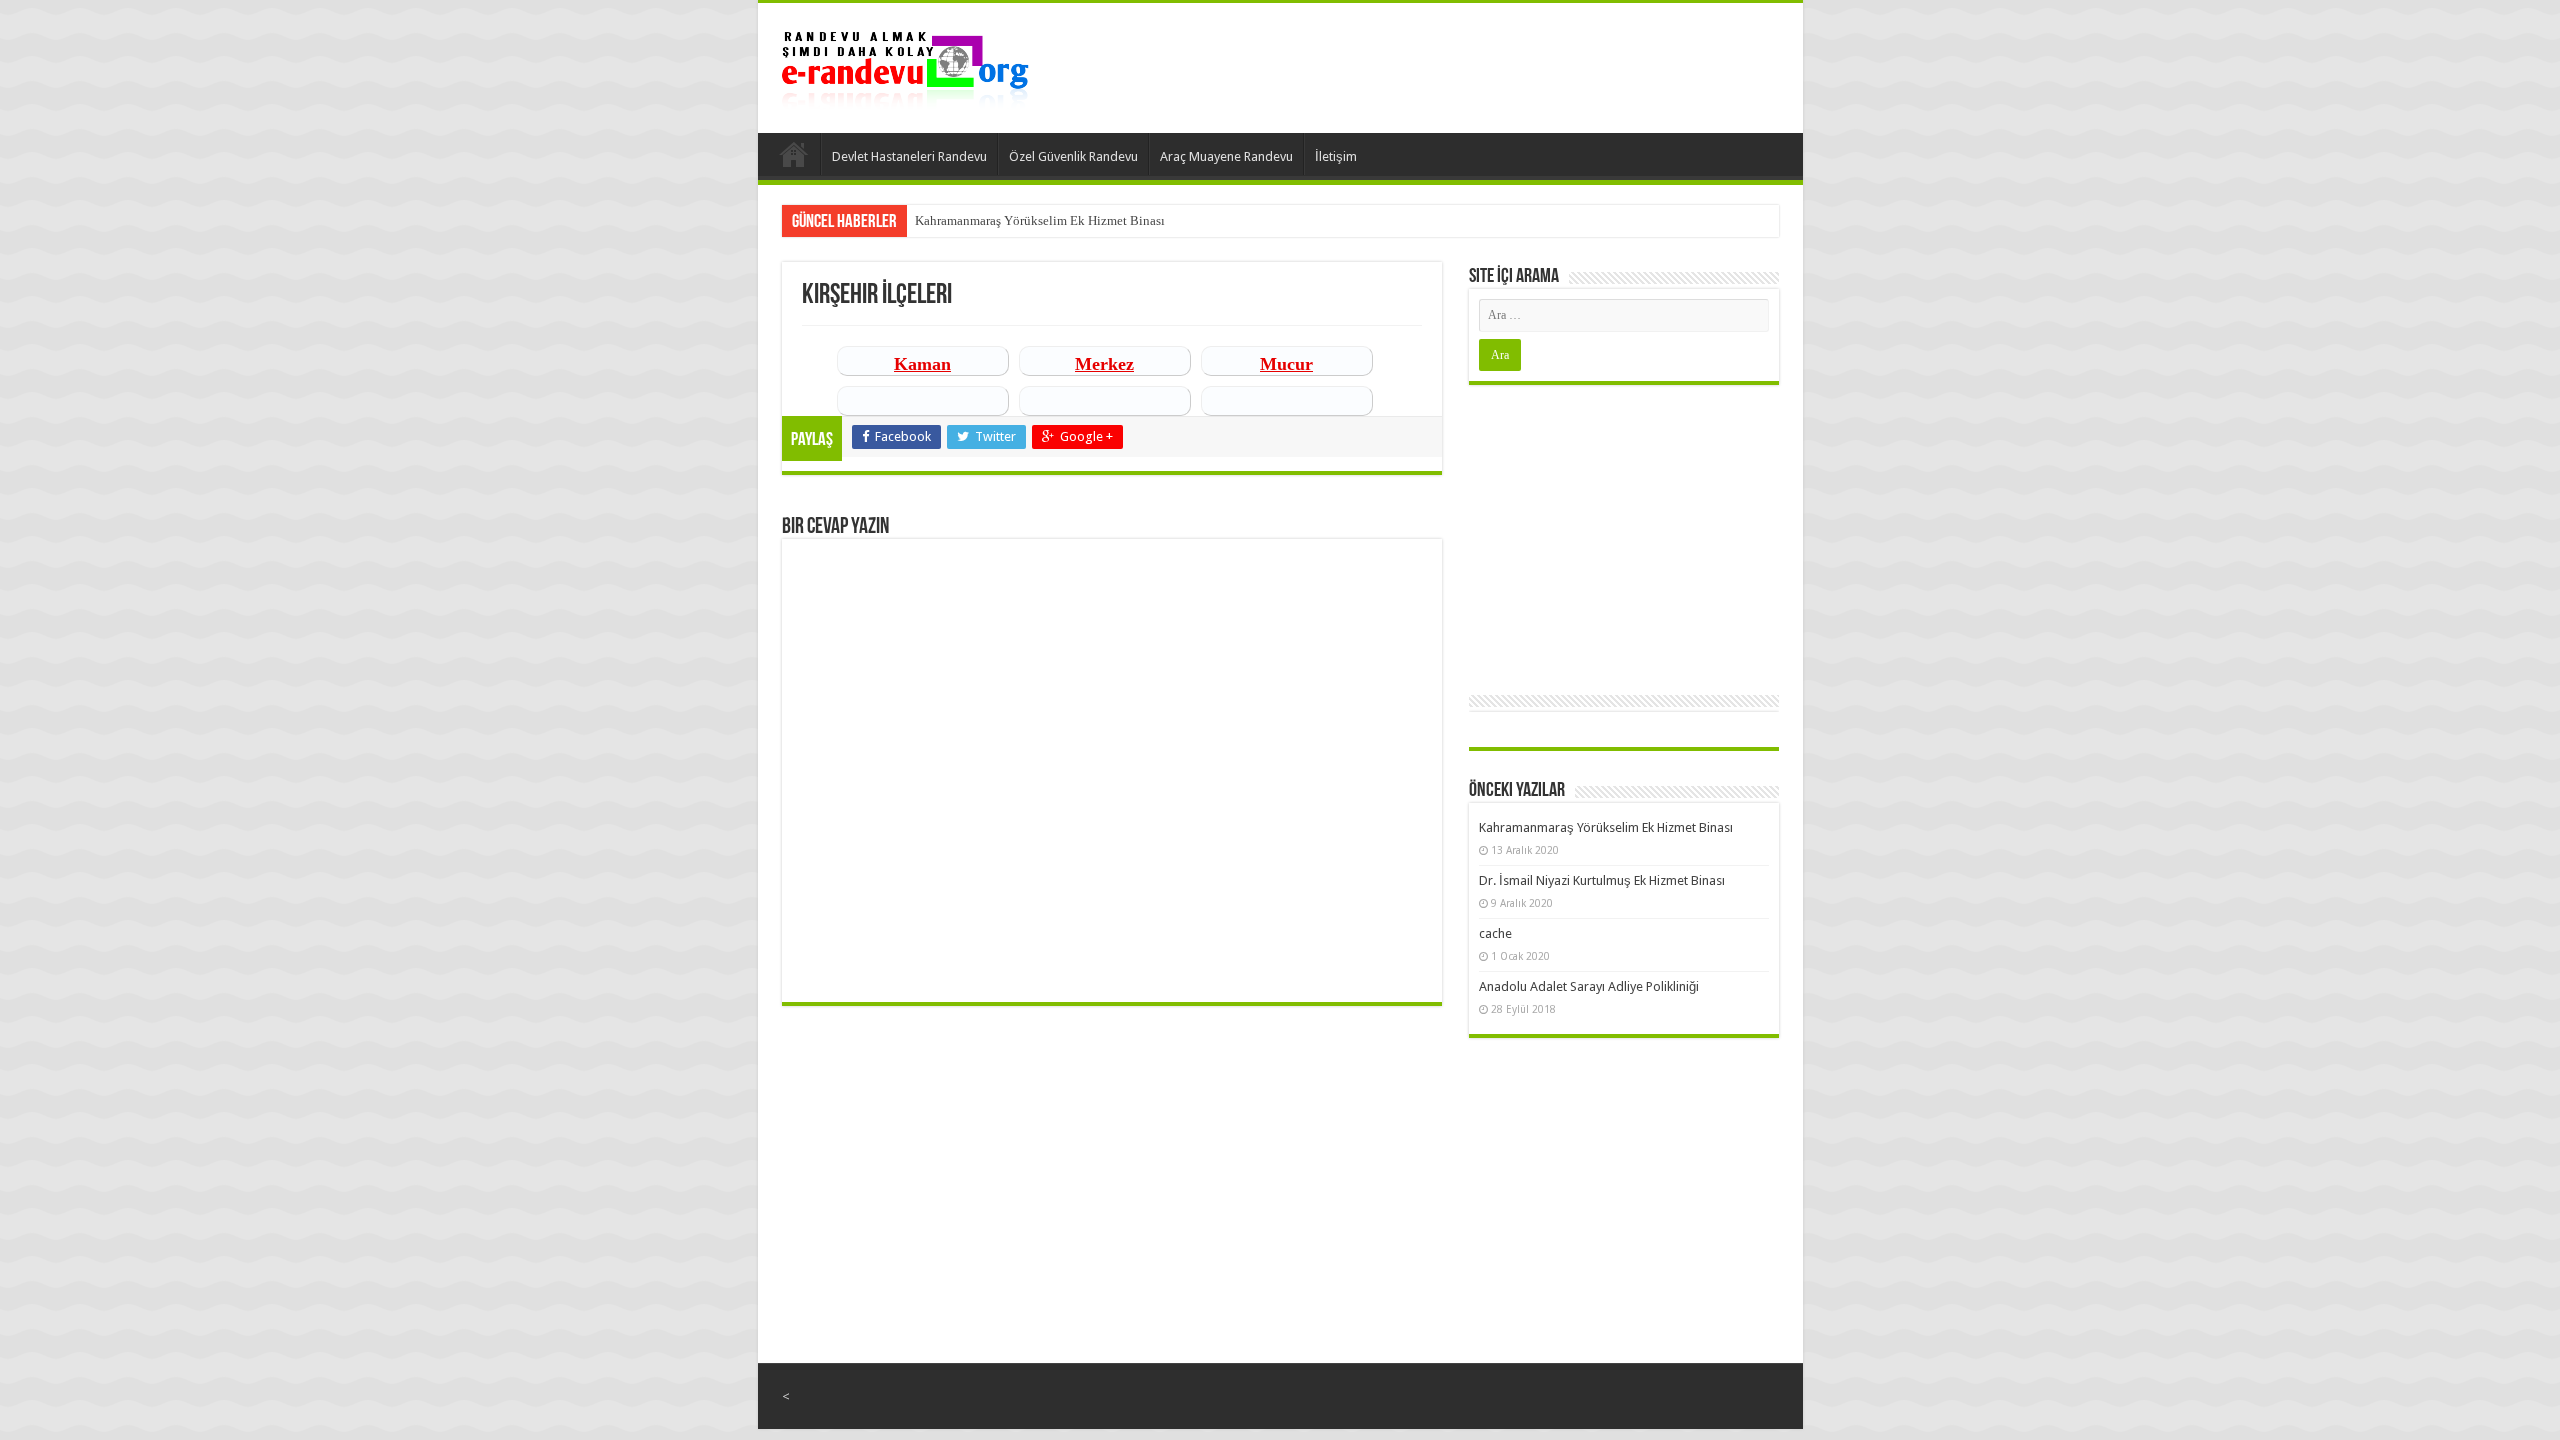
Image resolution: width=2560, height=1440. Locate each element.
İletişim (1336, 156)
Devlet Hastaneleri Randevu (909, 156)
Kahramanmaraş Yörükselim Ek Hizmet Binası (1040, 220)
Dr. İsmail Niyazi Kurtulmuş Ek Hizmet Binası (1602, 880)
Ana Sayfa (794, 154)
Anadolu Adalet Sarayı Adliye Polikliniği (1589, 986)
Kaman (922, 364)
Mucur (1286, 364)
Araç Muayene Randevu (1226, 156)
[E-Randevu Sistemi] (905, 64)
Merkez (1104, 364)
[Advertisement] (1624, 535)
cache (1495, 933)
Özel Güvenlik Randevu (1073, 156)
